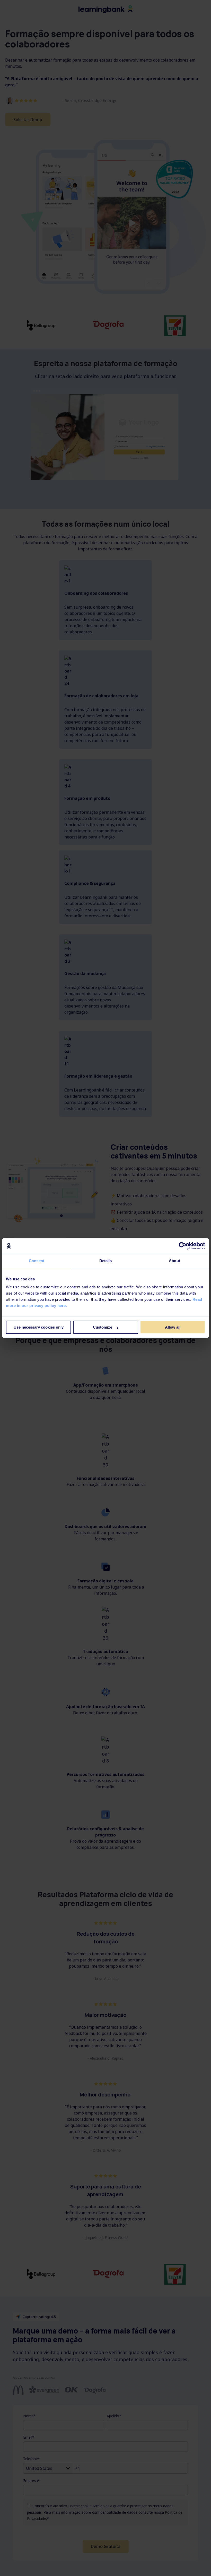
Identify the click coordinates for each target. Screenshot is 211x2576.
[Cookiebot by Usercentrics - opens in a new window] (183, 1246)
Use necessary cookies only (39, 1327)
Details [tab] (106, 1261)
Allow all (173, 1327)
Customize (103, 1327)
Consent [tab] (37, 1261)
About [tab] (174, 1261)
